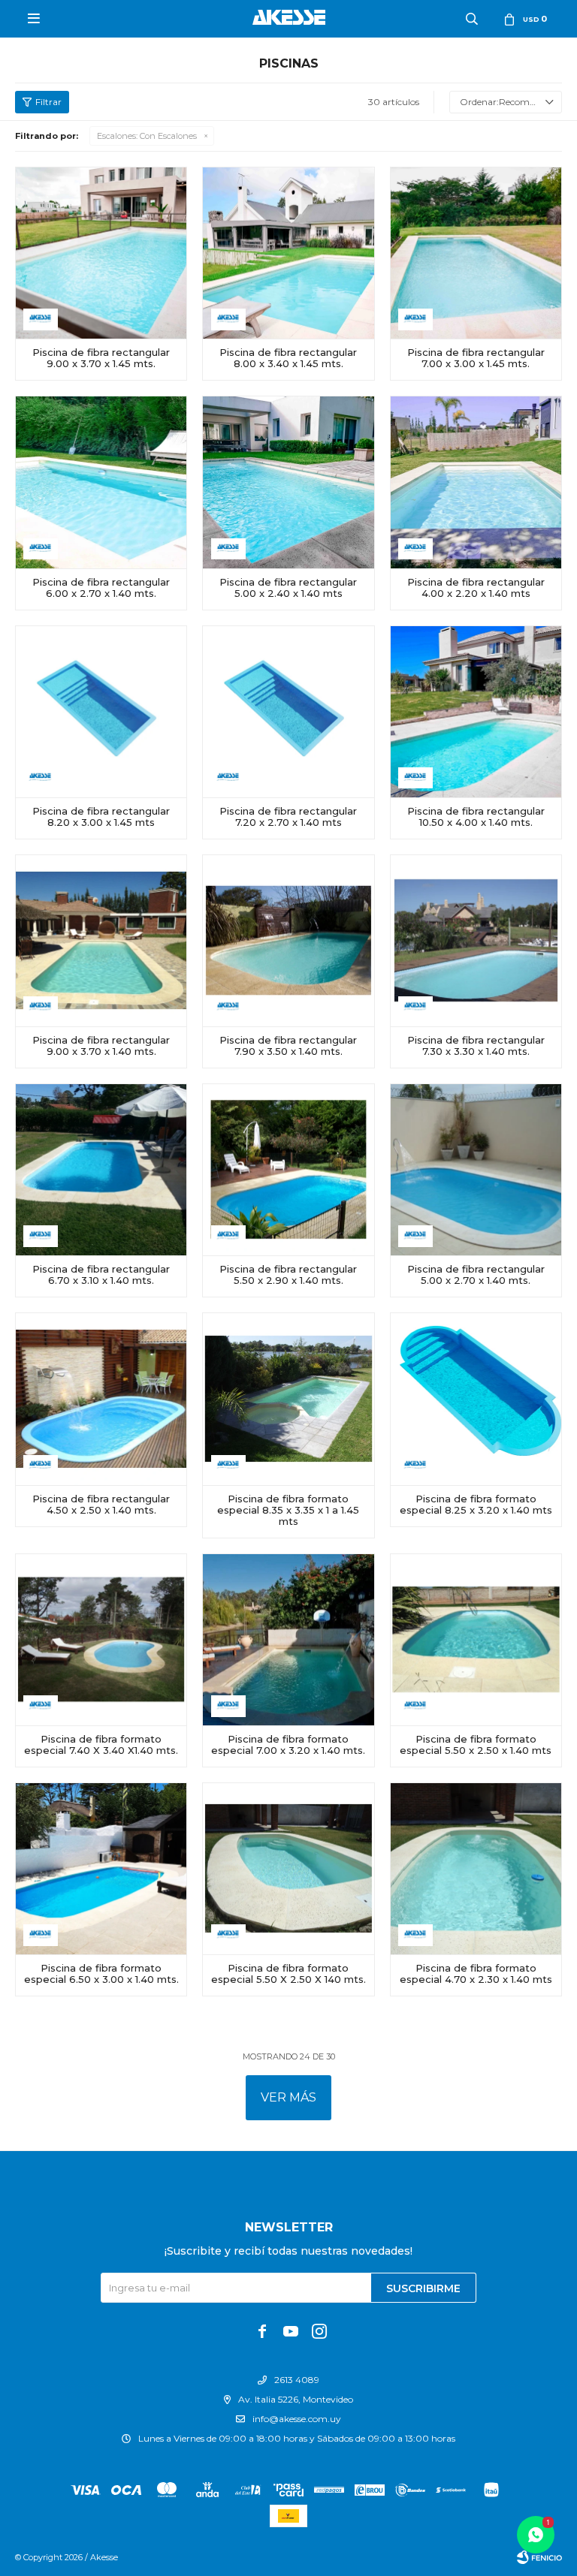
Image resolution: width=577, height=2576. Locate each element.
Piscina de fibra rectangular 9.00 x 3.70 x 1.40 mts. (101, 1046)
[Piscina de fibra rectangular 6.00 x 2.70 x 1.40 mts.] (101, 482)
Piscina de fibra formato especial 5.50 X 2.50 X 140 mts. (288, 1974)
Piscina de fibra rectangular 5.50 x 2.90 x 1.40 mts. (288, 1275)
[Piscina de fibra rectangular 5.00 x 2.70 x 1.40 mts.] (476, 1169)
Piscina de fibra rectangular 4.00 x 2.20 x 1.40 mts (476, 588)
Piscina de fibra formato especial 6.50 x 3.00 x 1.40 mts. (101, 1974)
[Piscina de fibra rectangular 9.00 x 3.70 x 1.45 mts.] (101, 253)
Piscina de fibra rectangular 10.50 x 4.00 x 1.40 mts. (476, 817)
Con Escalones (147, 136)
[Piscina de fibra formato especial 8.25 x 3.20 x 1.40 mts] (476, 1398)
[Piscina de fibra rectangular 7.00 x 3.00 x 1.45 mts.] (476, 253)
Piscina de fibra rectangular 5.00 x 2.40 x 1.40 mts (288, 588)
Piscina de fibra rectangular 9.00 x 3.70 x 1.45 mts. (101, 358)
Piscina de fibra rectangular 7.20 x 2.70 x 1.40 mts (288, 817)
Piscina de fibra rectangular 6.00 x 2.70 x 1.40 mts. (101, 588)
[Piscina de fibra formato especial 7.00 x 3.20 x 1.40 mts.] (288, 1639)
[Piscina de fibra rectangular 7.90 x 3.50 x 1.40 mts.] (288, 940)
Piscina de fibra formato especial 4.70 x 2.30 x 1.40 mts (476, 1974)
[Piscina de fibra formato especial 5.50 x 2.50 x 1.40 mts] (476, 1639)
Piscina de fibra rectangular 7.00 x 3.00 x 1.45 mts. (476, 358)
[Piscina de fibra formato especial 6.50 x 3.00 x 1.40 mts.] (101, 1868)
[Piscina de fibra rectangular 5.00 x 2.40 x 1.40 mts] (288, 482)
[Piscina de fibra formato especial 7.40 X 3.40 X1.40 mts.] (101, 1639)
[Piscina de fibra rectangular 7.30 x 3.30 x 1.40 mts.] (476, 940)
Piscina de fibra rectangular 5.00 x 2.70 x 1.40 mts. (476, 1275)
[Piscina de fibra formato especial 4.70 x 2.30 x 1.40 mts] (476, 1868)
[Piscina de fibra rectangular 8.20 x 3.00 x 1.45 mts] (101, 711)
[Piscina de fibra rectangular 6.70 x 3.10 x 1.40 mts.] (101, 1169)
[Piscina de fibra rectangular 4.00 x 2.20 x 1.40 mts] (476, 482)
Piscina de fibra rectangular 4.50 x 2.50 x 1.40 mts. (101, 1505)
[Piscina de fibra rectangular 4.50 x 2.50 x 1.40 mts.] (101, 1398)
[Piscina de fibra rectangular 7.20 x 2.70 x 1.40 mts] (288, 711)
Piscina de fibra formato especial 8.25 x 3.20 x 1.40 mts (476, 1505)
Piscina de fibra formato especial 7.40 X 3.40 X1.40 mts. (101, 1745)
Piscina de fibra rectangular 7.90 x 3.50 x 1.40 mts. (288, 1046)
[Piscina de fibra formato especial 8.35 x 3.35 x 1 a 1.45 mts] (288, 1398)
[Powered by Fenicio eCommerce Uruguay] (539, 2557)
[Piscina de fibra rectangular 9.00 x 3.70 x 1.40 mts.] (101, 940)
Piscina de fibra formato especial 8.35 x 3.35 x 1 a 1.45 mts (288, 1510)
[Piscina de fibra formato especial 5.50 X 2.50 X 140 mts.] (288, 1868)
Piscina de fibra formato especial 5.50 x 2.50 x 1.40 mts (476, 1745)
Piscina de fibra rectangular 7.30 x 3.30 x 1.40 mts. (476, 1046)
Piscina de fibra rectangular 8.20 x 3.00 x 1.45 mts (101, 817)
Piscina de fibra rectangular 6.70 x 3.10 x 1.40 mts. (101, 1275)
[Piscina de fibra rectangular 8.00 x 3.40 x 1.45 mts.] (288, 253)
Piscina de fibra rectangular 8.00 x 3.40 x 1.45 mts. (288, 358)
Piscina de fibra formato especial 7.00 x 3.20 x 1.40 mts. (288, 1745)
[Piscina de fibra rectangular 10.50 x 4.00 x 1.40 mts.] (476, 711)
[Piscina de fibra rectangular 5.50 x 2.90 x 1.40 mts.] (288, 1169)
